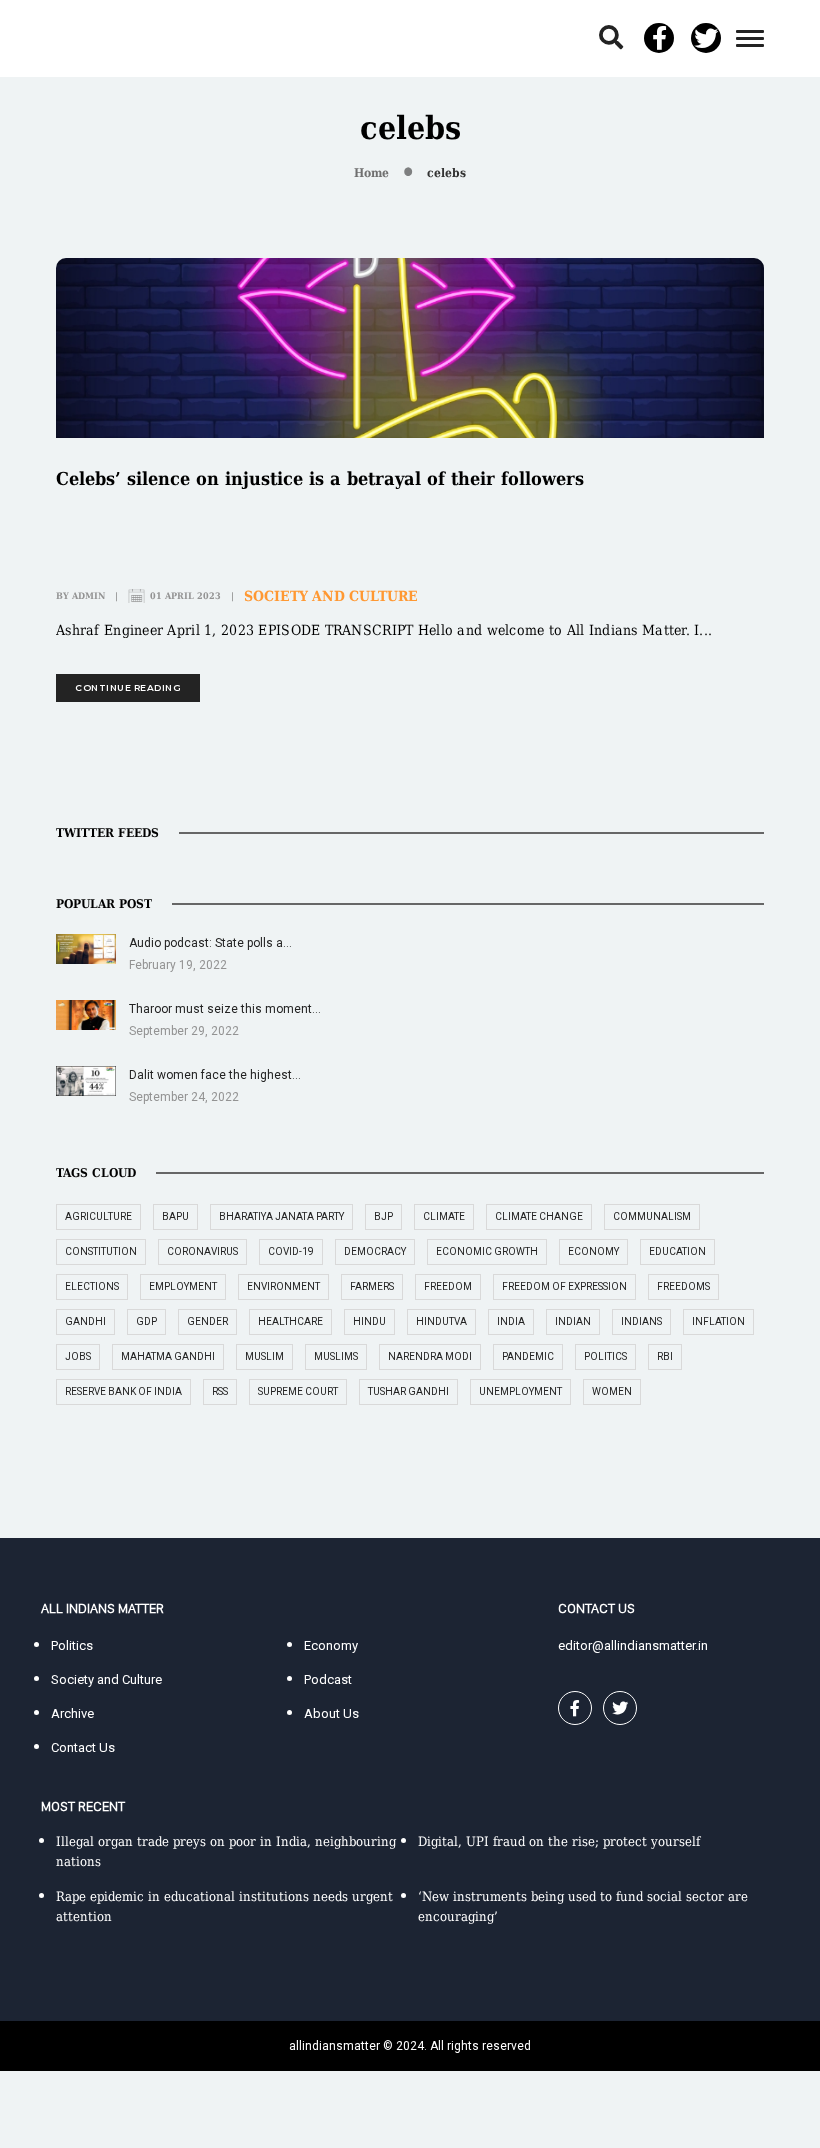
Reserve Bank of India (123, 1391)
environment (283, 1286)
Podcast (328, 1679)
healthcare (290, 1321)
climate (444, 1216)
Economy (331, 1645)
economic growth (487, 1251)
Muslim (264, 1356)
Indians (641, 1321)
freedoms (683, 1286)
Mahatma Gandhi (168, 1356)
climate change (539, 1216)
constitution (101, 1251)
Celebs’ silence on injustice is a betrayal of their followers (320, 478)
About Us (331, 1713)
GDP (146, 1321)
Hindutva (441, 1321)
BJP (383, 1216)
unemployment (520, 1391)
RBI (665, 1356)
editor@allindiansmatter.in (633, 1645)
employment (183, 1286)
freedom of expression (564, 1286)
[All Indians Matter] (102, 37)
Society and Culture (331, 596)
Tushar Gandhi (408, 1391)
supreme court (298, 1391)
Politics (72, 1645)
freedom (448, 1286)
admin (88, 596)
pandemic (528, 1356)
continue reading (128, 687)
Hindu (369, 1321)
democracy (375, 1251)
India (511, 1321)
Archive (72, 1713)
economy (593, 1251)
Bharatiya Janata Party (281, 1216)
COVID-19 (291, 1251)
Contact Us (83, 1747)
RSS (220, 1391)
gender (207, 1321)
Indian (573, 1321)
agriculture (98, 1216)
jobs (78, 1356)
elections (92, 1286)
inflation (718, 1321)
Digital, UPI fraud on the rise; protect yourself (559, 1841)
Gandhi (85, 1321)
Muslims (336, 1356)
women (612, 1391)
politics (605, 1356)
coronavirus (202, 1251)
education (677, 1251)
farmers (372, 1286)
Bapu (175, 1216)
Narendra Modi (430, 1356)
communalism (652, 1216)
